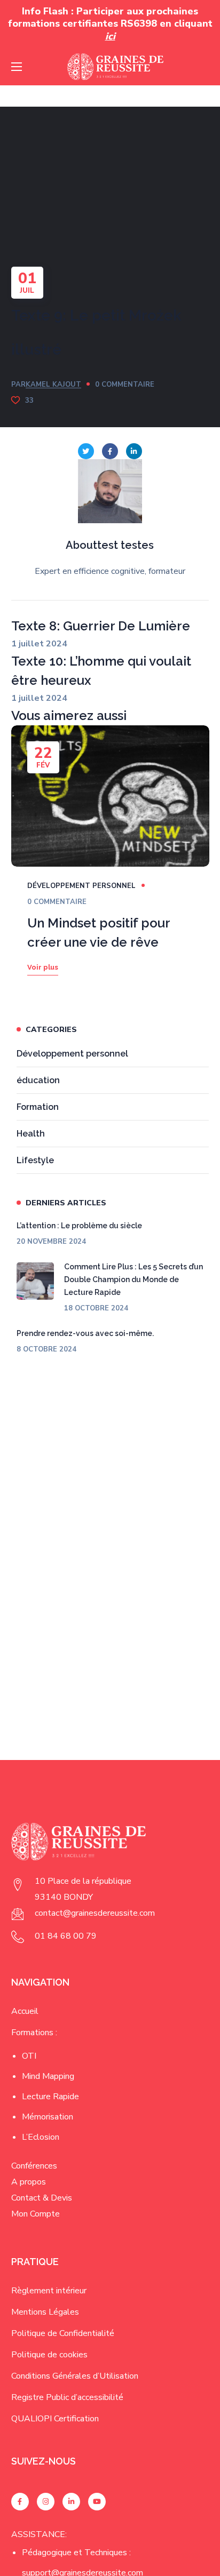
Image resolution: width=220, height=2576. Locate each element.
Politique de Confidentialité (63, 2333)
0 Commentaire (125, 385)
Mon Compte (36, 2214)
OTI (29, 2056)
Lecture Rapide (50, 2097)
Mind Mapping (48, 2076)
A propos (29, 2182)
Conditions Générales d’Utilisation (75, 2376)
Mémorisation (48, 2117)
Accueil (25, 2011)
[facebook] (20, 2502)
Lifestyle (35, 1160)
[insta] (46, 2502)
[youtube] (97, 2502)
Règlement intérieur (49, 2291)
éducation (38, 1080)
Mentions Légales (45, 2312)
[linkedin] (71, 2502)
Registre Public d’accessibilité (67, 2397)
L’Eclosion (41, 2137)
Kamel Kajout (53, 385)
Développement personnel (81, 886)
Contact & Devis (42, 2198)
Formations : (34, 2033)
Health (31, 1134)
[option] (110, 866)
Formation (38, 1107)
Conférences (34, 2166)
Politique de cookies (49, 2355)
